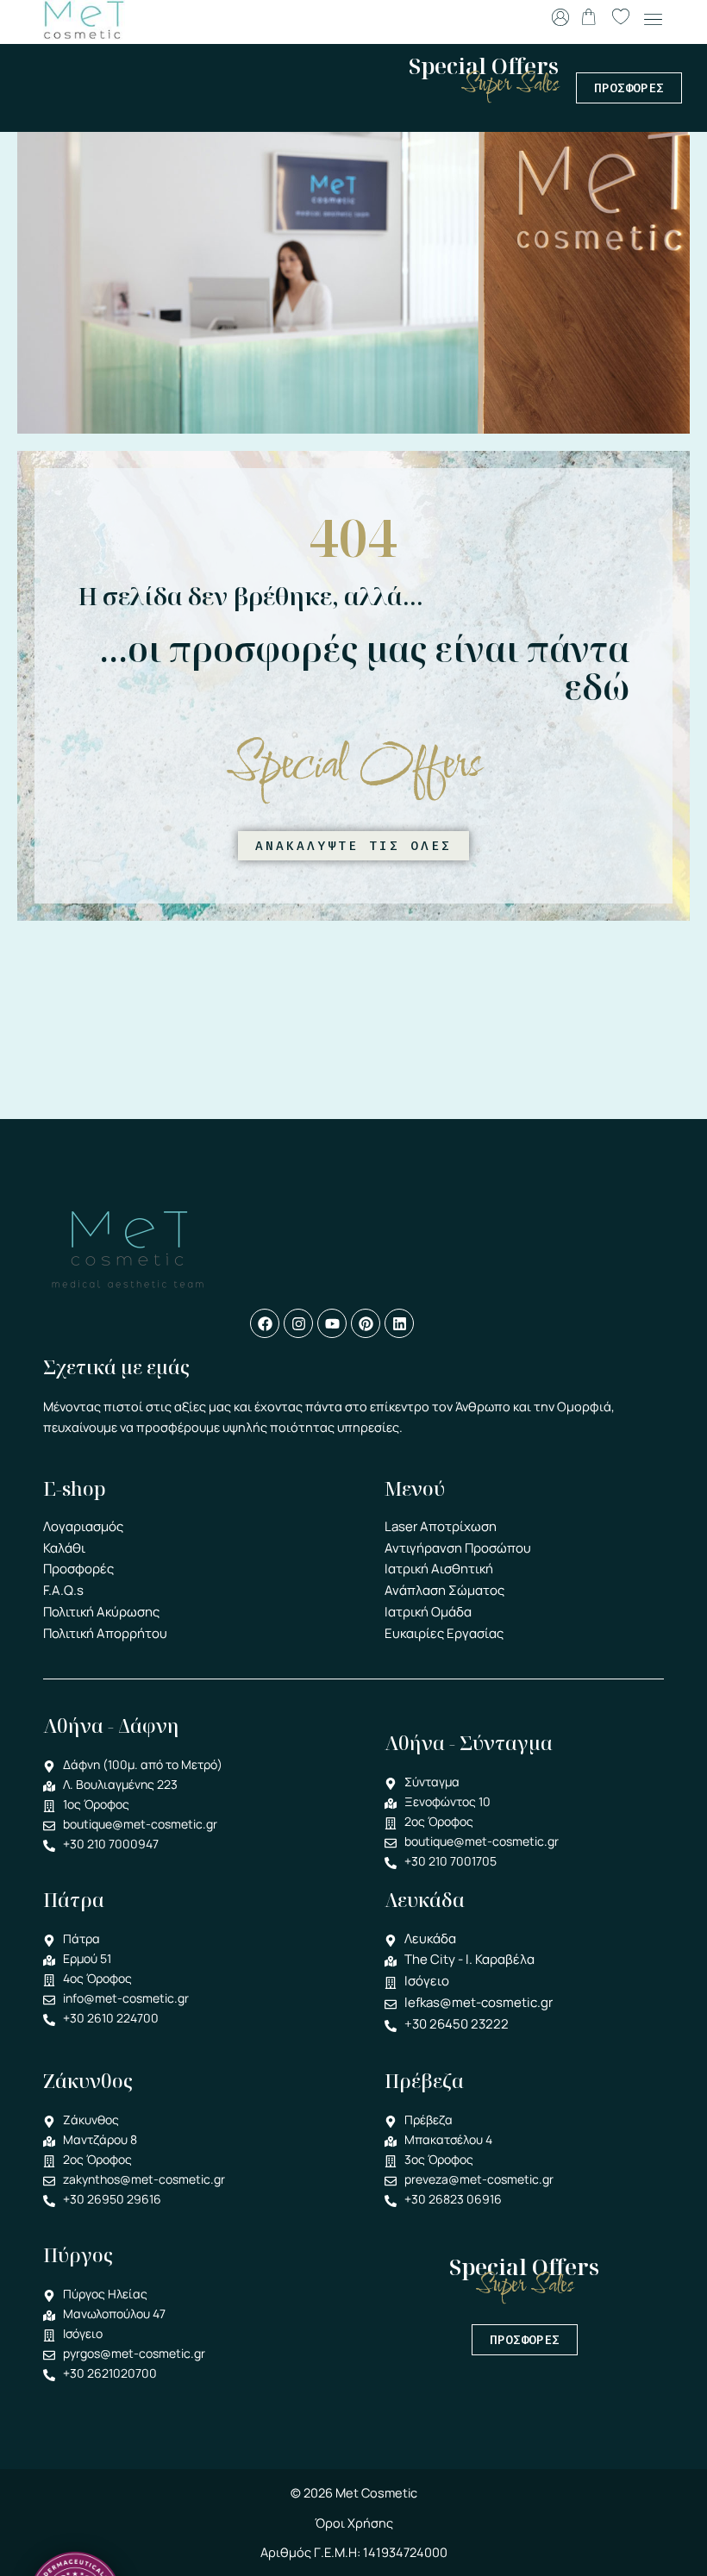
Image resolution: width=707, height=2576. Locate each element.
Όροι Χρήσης (354, 2523)
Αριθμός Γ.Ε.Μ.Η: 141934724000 (354, 2552)
